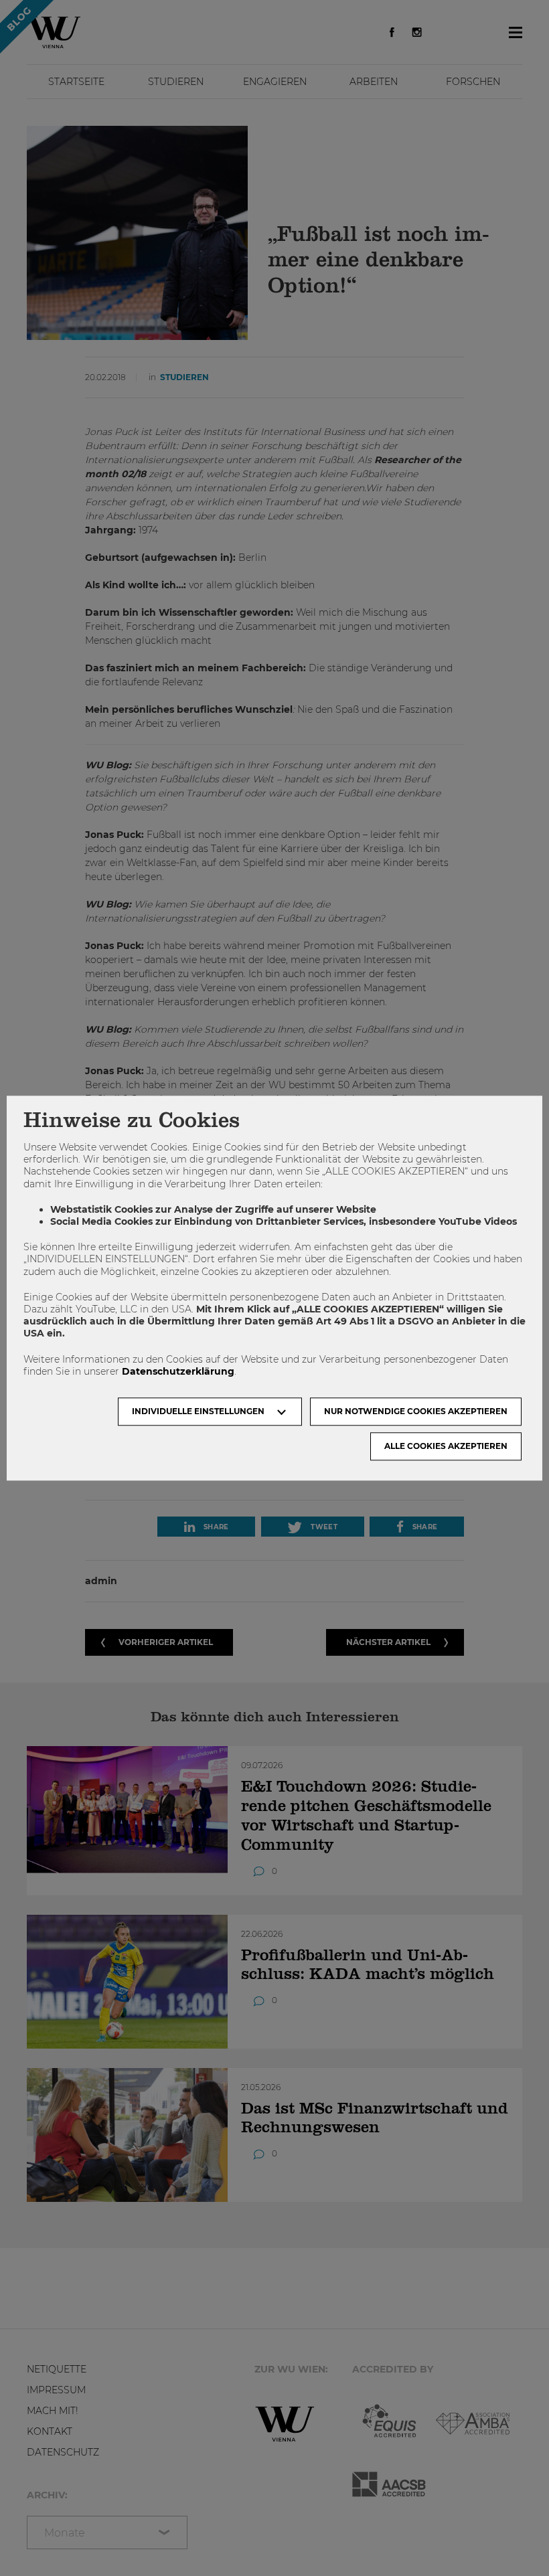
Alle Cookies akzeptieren (446, 1446)
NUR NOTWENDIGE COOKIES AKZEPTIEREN (416, 1411)
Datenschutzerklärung (178, 1371)
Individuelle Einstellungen (198, 1411)
